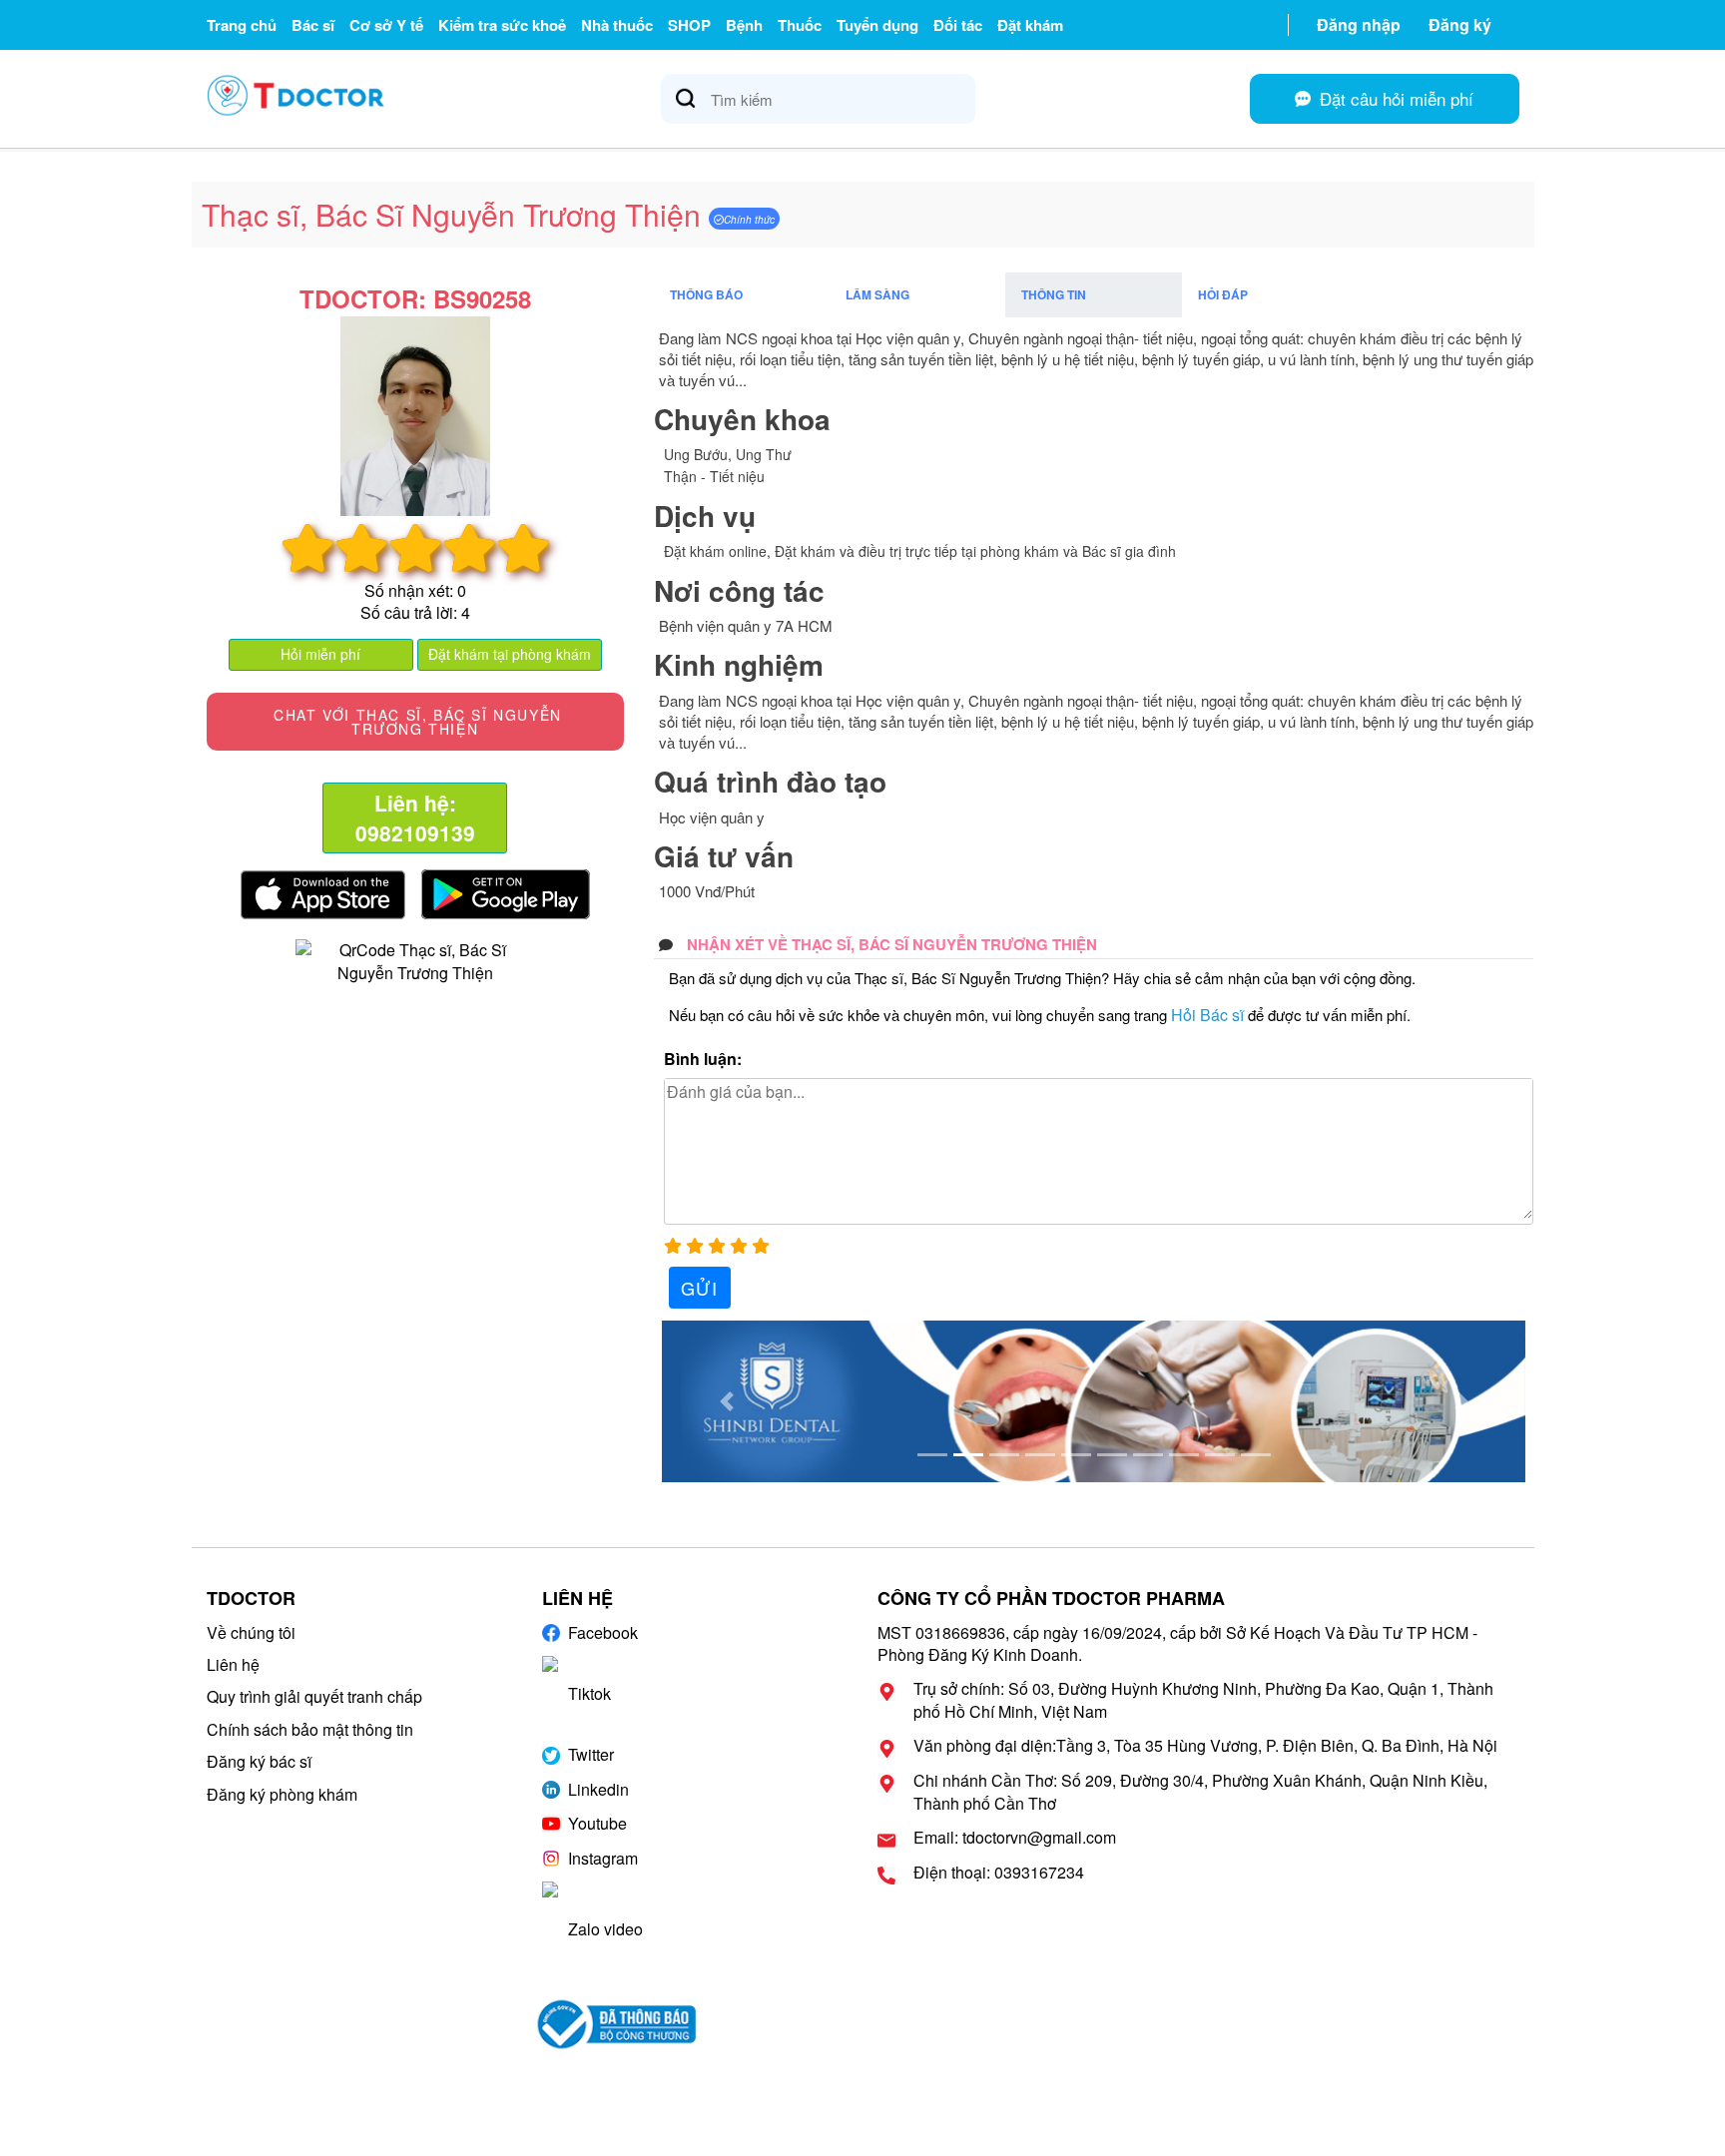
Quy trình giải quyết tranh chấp (314, 1696)
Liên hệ (233, 1664)
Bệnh (744, 25)
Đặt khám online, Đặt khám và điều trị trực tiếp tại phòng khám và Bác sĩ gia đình (920, 551)
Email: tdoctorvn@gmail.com (1015, 1838)
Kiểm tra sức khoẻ (502, 25)
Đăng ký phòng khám (282, 1794)
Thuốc (800, 25)
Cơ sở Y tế (386, 25)
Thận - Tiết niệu (714, 476)
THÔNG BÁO (706, 294)
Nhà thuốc (617, 25)
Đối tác (958, 25)
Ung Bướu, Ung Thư (728, 454)
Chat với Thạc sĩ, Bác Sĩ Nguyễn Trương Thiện (415, 722)
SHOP (689, 25)
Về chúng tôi (251, 1632)
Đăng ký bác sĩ (259, 1761)
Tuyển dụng (877, 25)
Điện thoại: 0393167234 (999, 1873)
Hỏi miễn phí (320, 654)
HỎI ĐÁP (1223, 294)
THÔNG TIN (1054, 294)
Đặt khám (1030, 25)
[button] (727, 1401)
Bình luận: (703, 1059)
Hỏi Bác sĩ (1207, 1015)
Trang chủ (242, 25)
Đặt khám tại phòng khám (510, 654)
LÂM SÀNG (877, 294)
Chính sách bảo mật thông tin (310, 1729)
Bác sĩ (313, 25)
